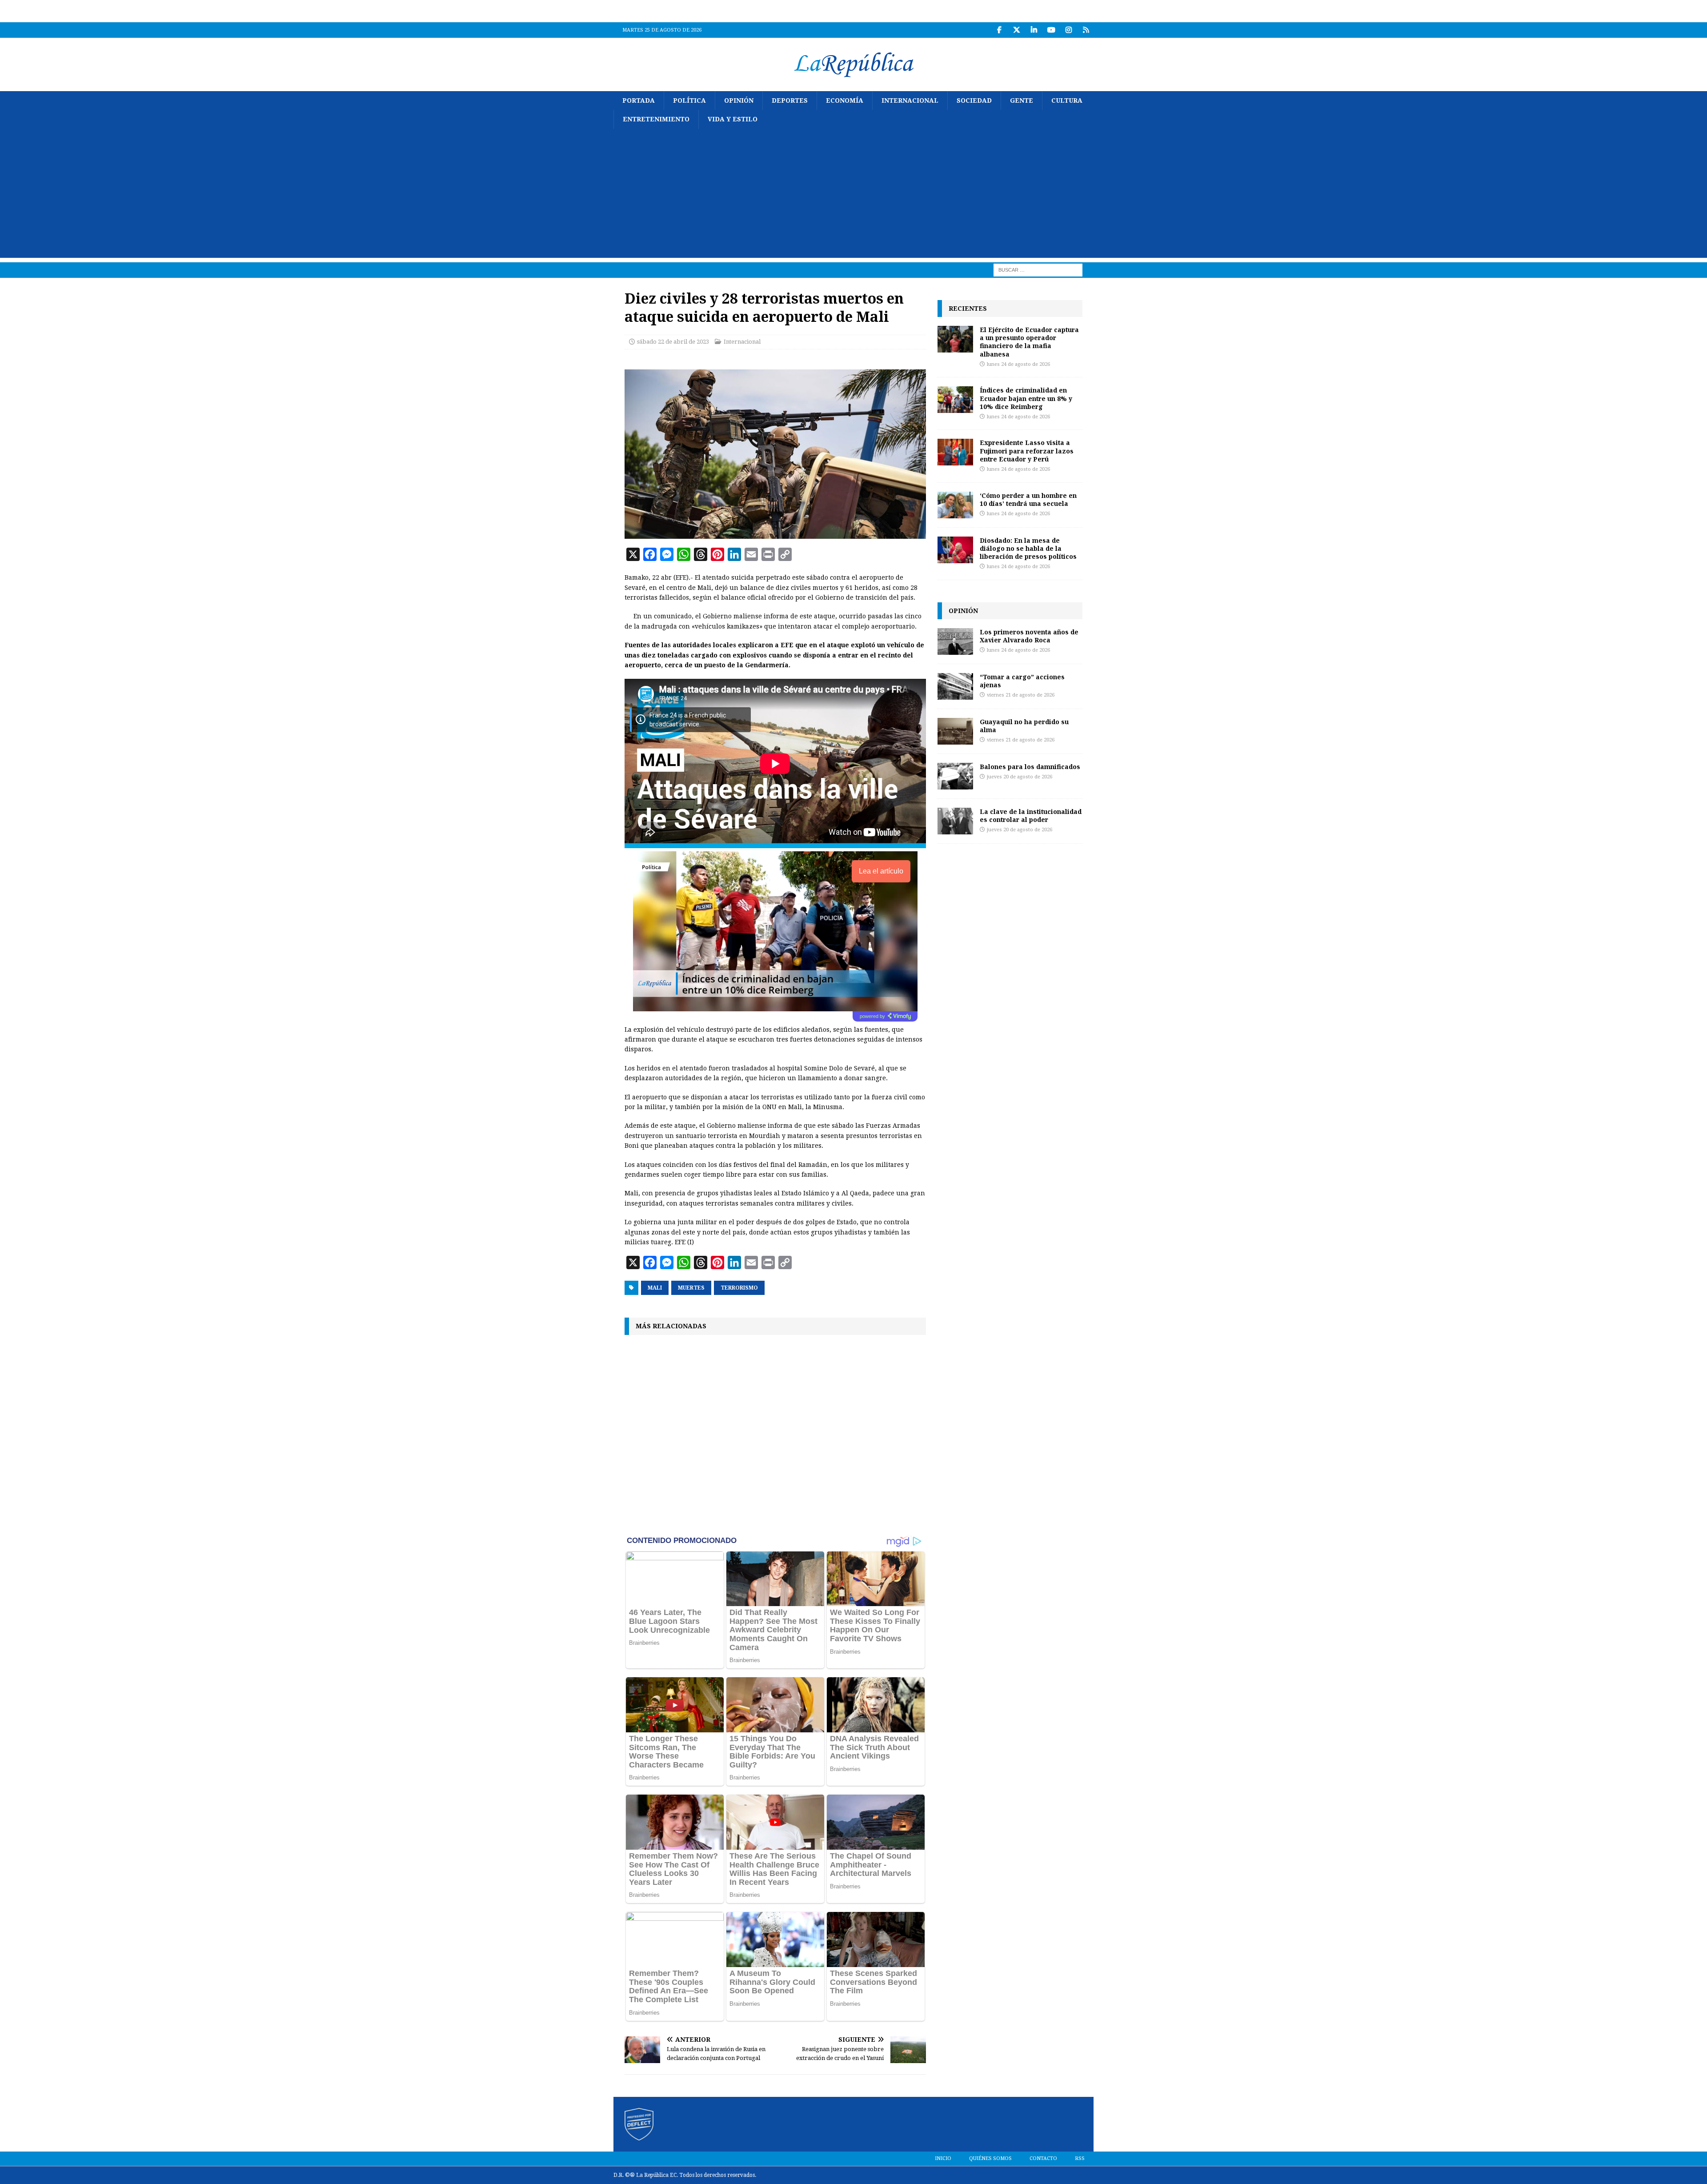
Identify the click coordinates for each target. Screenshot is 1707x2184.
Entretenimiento (656, 119)
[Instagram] (1068, 30)
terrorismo (739, 1288)
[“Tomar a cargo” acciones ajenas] (955, 686)
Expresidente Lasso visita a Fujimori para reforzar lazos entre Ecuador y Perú (1027, 451)
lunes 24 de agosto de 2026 (1018, 364)
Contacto (1043, 2158)
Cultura (1067, 100)
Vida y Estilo (733, 119)
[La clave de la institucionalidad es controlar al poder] (955, 821)
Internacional (910, 100)
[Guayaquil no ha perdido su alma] (955, 731)
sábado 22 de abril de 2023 (673, 342)
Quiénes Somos (990, 2158)
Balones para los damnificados (1030, 767)
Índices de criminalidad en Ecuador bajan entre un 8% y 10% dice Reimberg (1026, 398)
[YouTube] (1051, 30)
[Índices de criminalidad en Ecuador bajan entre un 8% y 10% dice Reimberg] (955, 400)
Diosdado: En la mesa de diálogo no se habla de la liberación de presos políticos (1028, 548)
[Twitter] (1016, 30)
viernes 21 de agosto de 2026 (1021, 695)
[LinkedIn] (1034, 30)
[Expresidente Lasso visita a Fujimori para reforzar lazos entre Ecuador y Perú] (955, 452)
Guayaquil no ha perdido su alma (1024, 726)
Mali (655, 1288)
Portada (639, 100)
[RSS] (1086, 30)
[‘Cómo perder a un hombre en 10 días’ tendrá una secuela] (955, 505)
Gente (1022, 100)
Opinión (739, 100)
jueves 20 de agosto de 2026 (1020, 777)
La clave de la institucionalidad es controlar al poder (1031, 815)
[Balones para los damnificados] (955, 776)
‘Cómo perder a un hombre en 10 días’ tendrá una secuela (1028, 499)
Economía (845, 100)
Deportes (790, 100)
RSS (1080, 2158)
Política (689, 100)
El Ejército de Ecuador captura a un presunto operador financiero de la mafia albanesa (1029, 342)
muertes (691, 1288)
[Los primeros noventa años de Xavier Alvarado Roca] (955, 641)
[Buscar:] (1038, 269)
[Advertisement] (853, 196)
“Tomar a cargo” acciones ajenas (1022, 681)
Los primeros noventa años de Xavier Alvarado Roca (1029, 636)
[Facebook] (999, 30)
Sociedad (974, 100)
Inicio (943, 2158)
